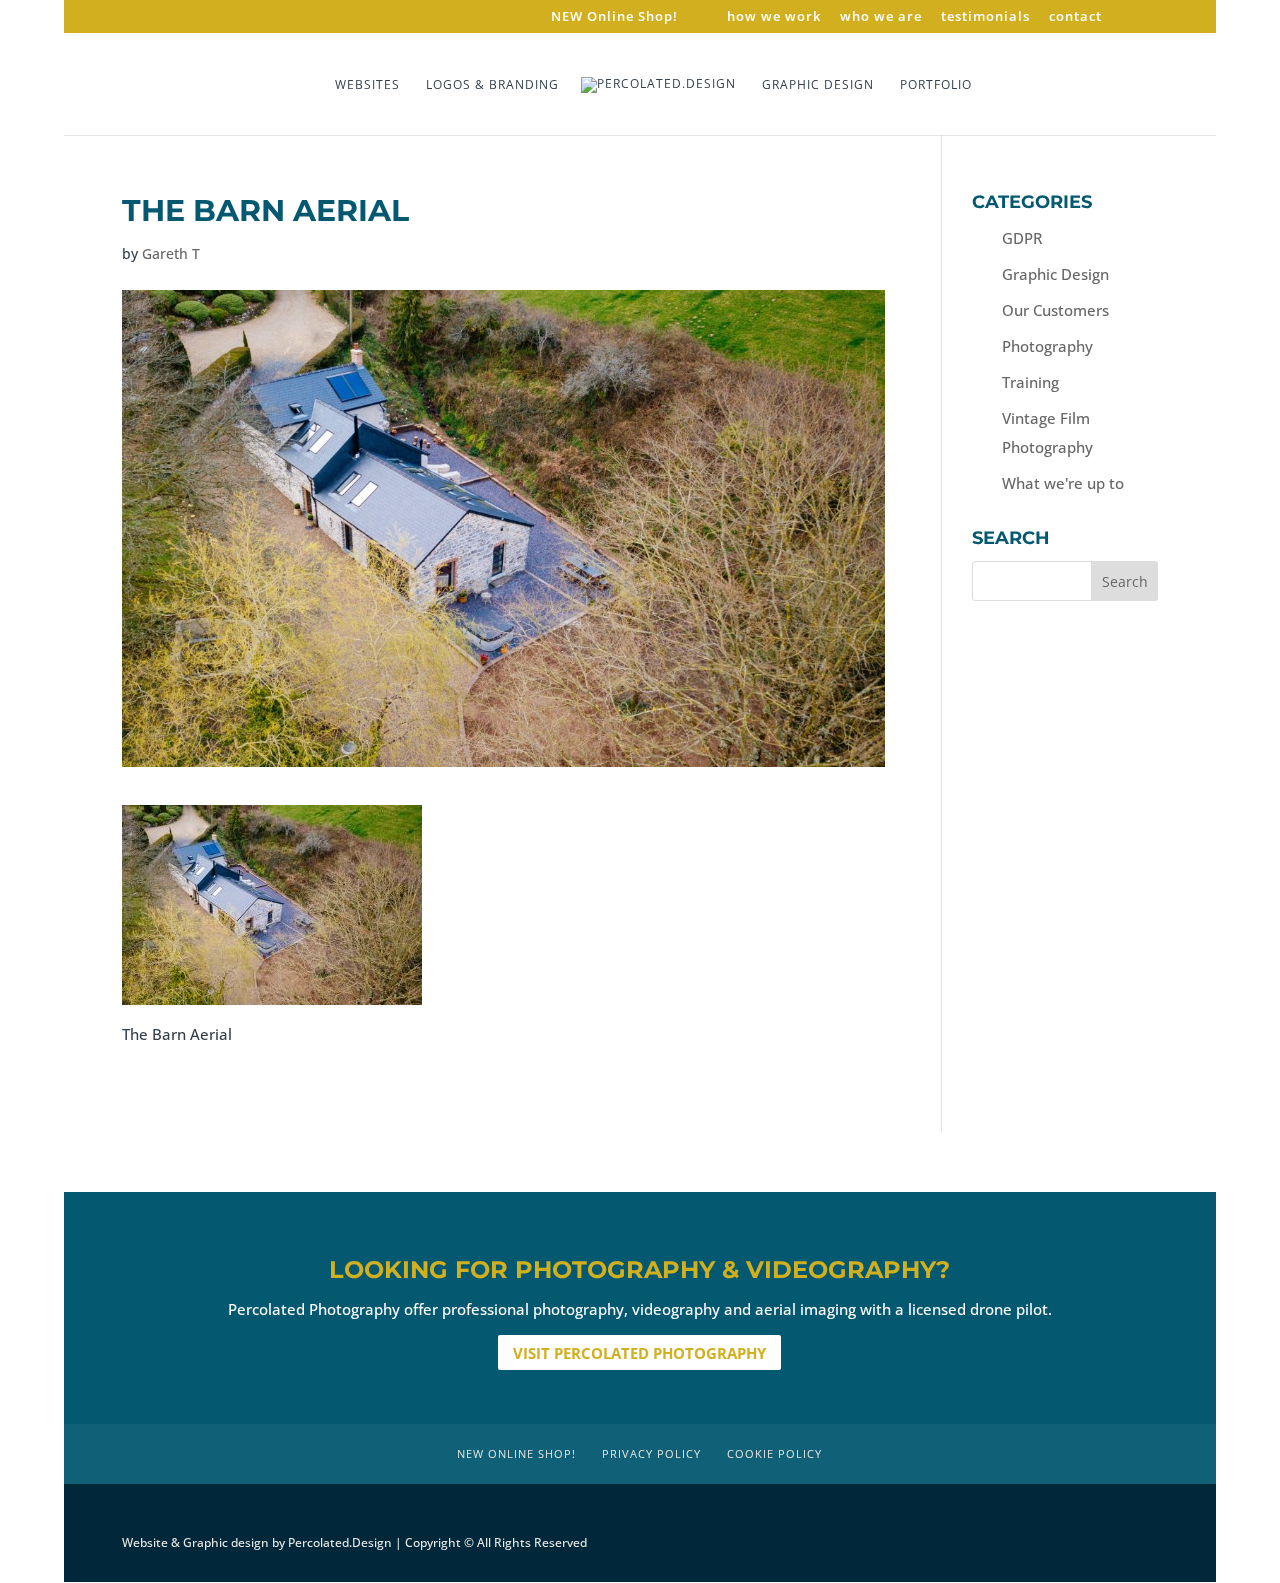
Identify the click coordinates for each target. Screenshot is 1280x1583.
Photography (1047, 346)
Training (1030, 382)
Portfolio (936, 85)
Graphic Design (818, 85)
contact (1075, 17)
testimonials (985, 17)
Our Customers (1055, 310)
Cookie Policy (774, 1453)
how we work (774, 17)
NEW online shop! (516, 1453)
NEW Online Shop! (614, 17)
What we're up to (1063, 483)
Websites (367, 85)
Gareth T (171, 253)
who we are (881, 17)
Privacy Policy (651, 1453)
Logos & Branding (492, 85)
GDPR (1022, 238)
